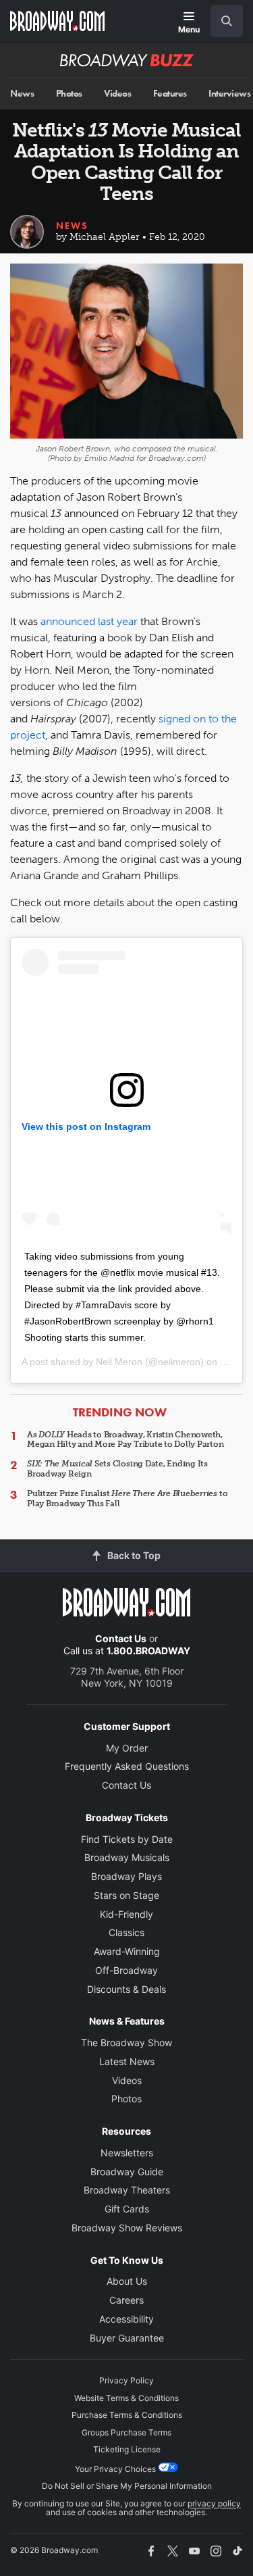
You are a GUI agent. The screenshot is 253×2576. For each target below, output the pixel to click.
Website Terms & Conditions (126, 2398)
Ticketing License (127, 2449)
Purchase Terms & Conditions (127, 2415)
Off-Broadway (126, 1970)
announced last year (89, 621)
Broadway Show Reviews (127, 2228)
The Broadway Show (126, 2042)
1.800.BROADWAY (148, 1651)
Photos (69, 94)
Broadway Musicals (127, 1857)
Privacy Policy (126, 2380)
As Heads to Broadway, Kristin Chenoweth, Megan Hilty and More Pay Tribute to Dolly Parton (125, 1439)
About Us (127, 2281)
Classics (126, 1932)
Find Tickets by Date (127, 1839)
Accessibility (126, 2319)
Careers (126, 2300)
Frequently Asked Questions (127, 1766)
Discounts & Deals (126, 1989)
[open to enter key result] (227, 21)
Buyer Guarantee (127, 2338)
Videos (117, 94)
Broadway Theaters (127, 2190)
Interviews (229, 94)
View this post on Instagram (86, 1126)
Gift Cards (127, 2209)
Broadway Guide (127, 2172)
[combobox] (221, 21)
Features (170, 94)
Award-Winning (127, 1951)
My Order (127, 1748)
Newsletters (127, 2153)
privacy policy (214, 2503)
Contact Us (121, 1638)
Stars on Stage (126, 1895)
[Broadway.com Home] (57, 21)
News (22, 94)
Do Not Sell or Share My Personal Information (127, 2486)
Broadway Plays (126, 1876)
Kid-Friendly (126, 1914)
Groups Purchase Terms (126, 2432)
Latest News (127, 2061)
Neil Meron (119, 1362)
